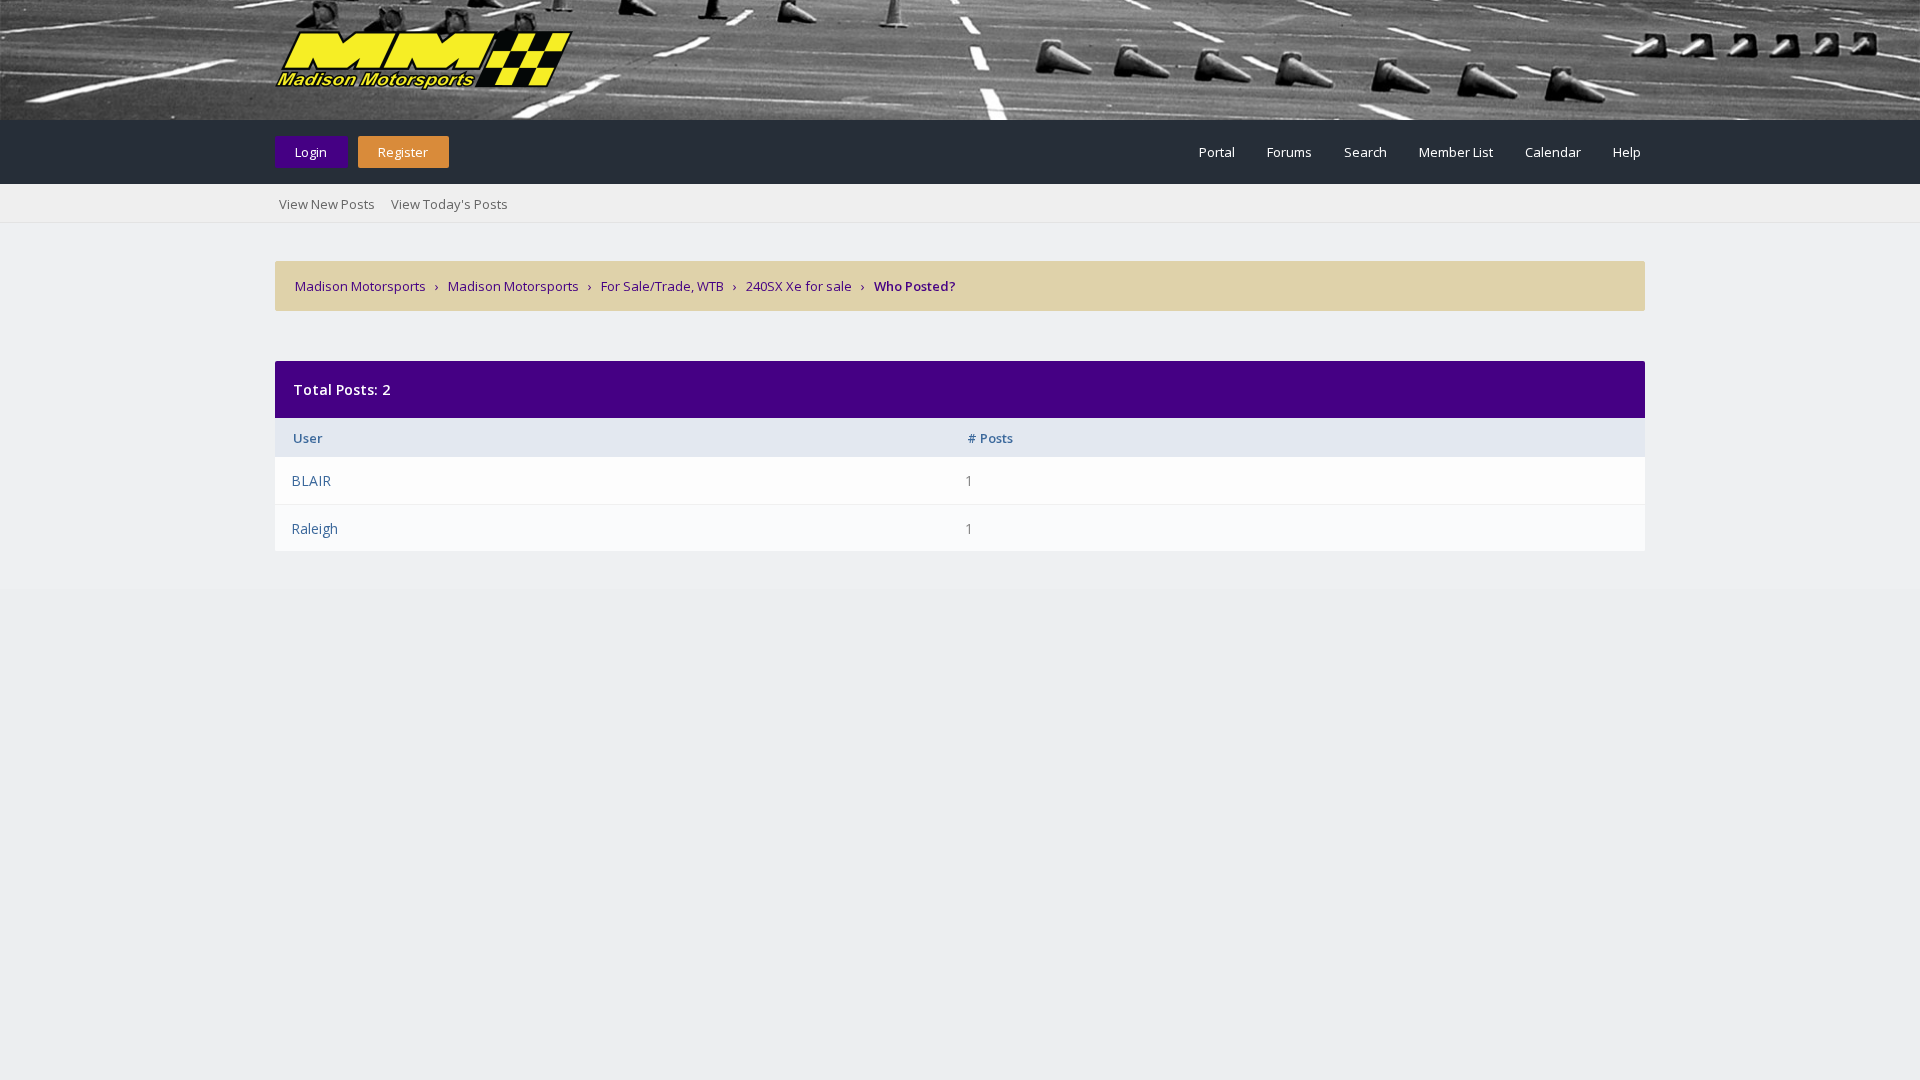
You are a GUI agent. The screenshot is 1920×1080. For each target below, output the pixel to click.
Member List (1456, 152)
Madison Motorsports (360, 286)
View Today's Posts (449, 204)
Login (311, 152)
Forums (1289, 152)
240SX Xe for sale (799, 286)
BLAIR (311, 480)
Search (1365, 152)
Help (1627, 152)
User (308, 438)
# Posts (990, 438)
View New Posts (327, 204)
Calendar (1553, 152)
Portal (1217, 152)
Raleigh (314, 528)
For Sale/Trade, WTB (662, 286)
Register (403, 152)
